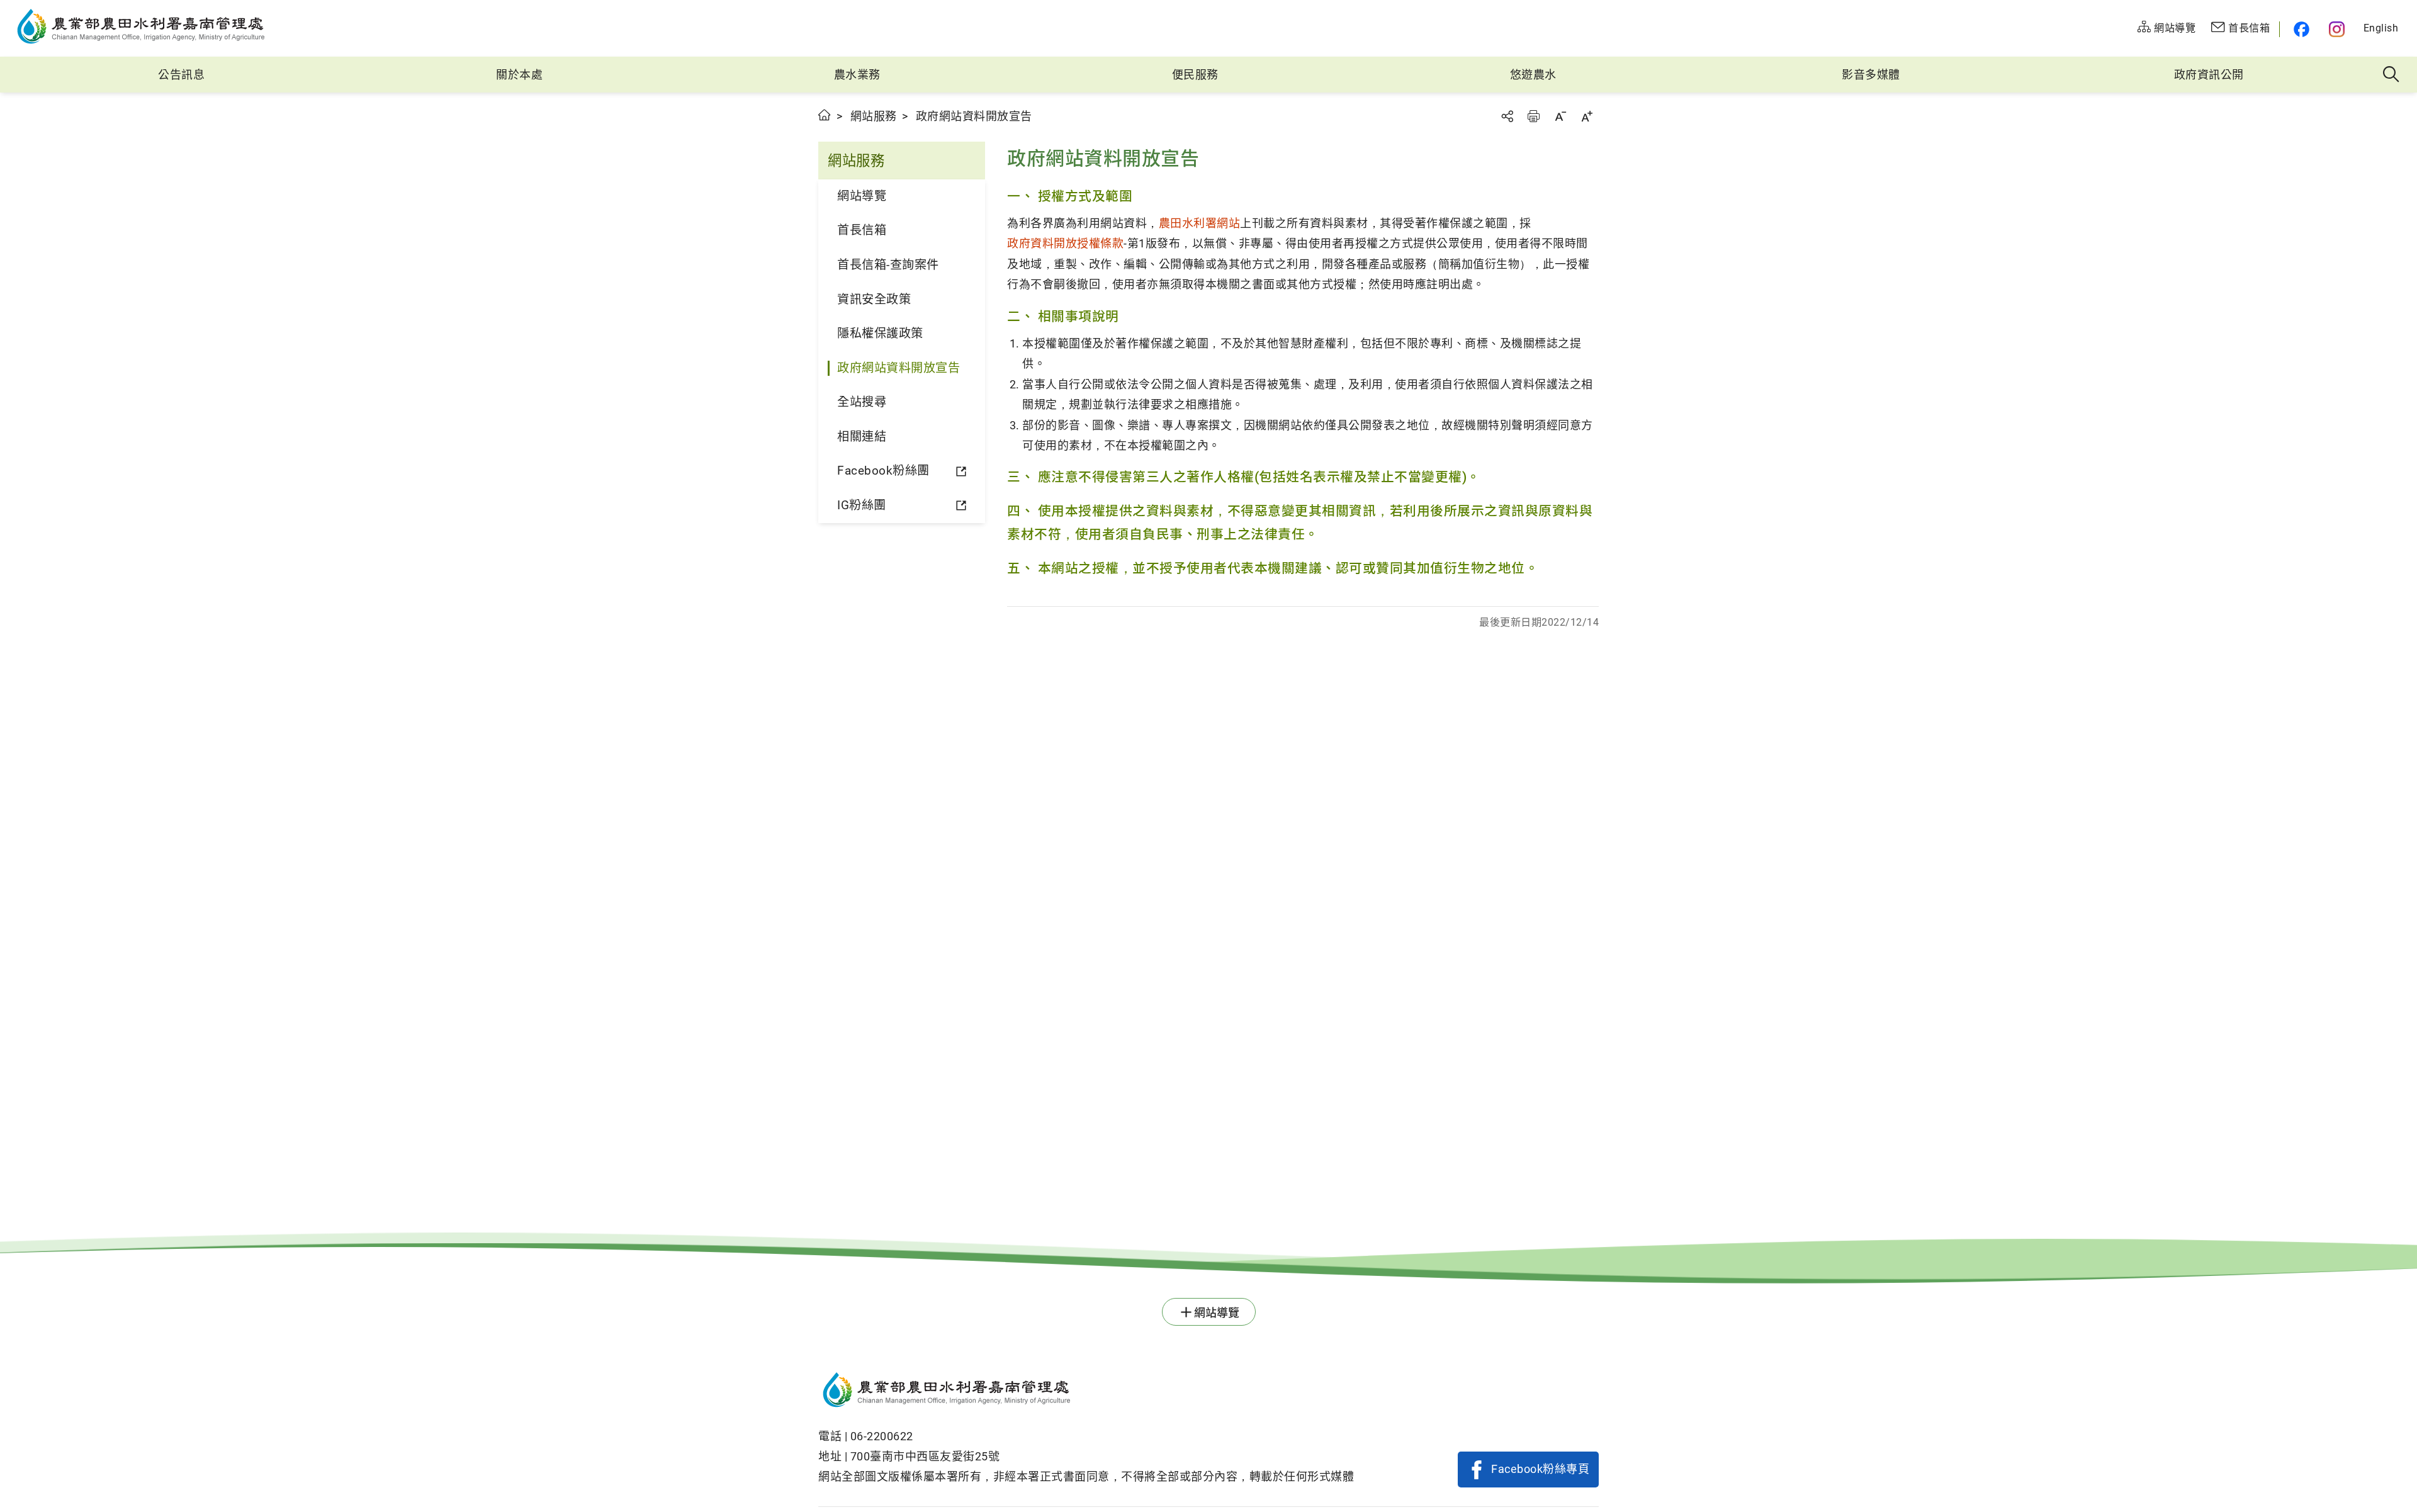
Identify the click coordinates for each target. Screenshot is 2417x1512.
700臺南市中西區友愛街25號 (925, 1456)
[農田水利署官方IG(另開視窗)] (2339, 29)
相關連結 (862, 437)
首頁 (825, 115)
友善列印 (1533, 116)
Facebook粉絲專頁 (1540, 1469)
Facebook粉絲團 (883, 471)
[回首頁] (1086, 1392)
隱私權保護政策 (880, 333)
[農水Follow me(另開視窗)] (2300, 29)
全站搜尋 (862, 402)
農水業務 (857, 75)
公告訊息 (181, 75)
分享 (1507, 116)
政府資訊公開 (2209, 75)
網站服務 (874, 116)
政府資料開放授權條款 (1065, 243)
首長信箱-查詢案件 (888, 265)
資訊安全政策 (874, 299)
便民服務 (1195, 75)
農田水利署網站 (1200, 223)
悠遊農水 (1533, 75)
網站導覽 (862, 196)
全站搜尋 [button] (2392, 75)
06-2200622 (882, 1436)
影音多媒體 (1871, 75)
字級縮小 (1560, 116)
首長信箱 (862, 230)
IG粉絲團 (862, 505)
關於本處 (519, 75)
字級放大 (1587, 116)
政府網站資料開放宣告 (899, 368)
